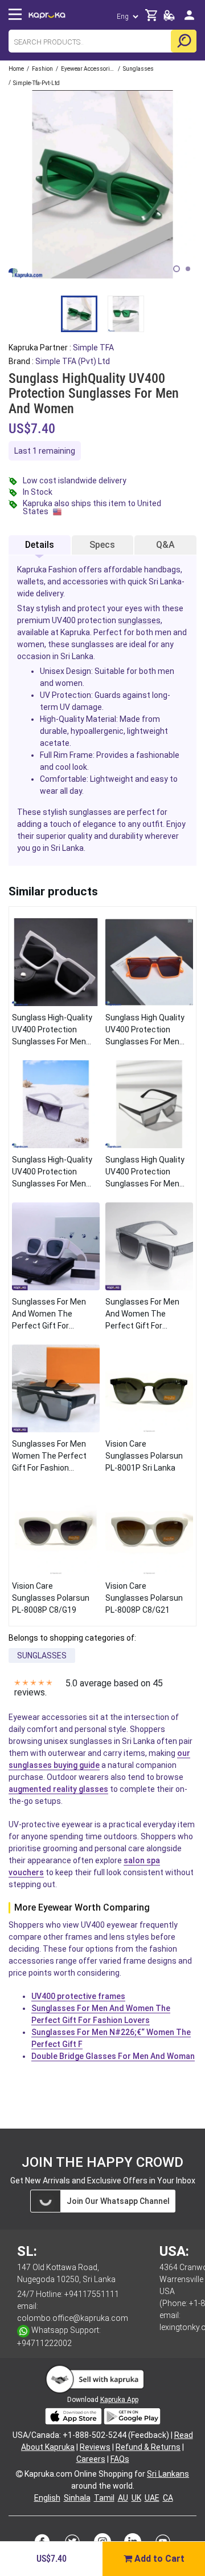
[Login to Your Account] (189, 20)
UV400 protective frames (78, 1996)
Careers (91, 2459)
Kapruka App (119, 2400)
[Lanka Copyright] (19, 2474)
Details (40, 545)
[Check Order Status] (169, 19)
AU (123, 2498)
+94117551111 (92, 2294)
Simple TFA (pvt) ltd (73, 361)
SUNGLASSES (42, 1656)
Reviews (95, 2447)
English (47, 2498)
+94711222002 (44, 2343)
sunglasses (139, 620)
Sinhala (77, 2498)
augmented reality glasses (58, 1789)
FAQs (120, 2459)
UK (136, 2498)
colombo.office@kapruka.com (73, 2318)
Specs (102, 545)
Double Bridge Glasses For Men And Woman (113, 2056)
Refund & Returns (148, 2447)
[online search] (184, 41)
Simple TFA (93, 348)
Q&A (165, 545)
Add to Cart (158, 2559)
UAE (152, 2498)
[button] (177, 269)
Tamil (104, 2498)
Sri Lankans (168, 2474)
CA (168, 2498)
